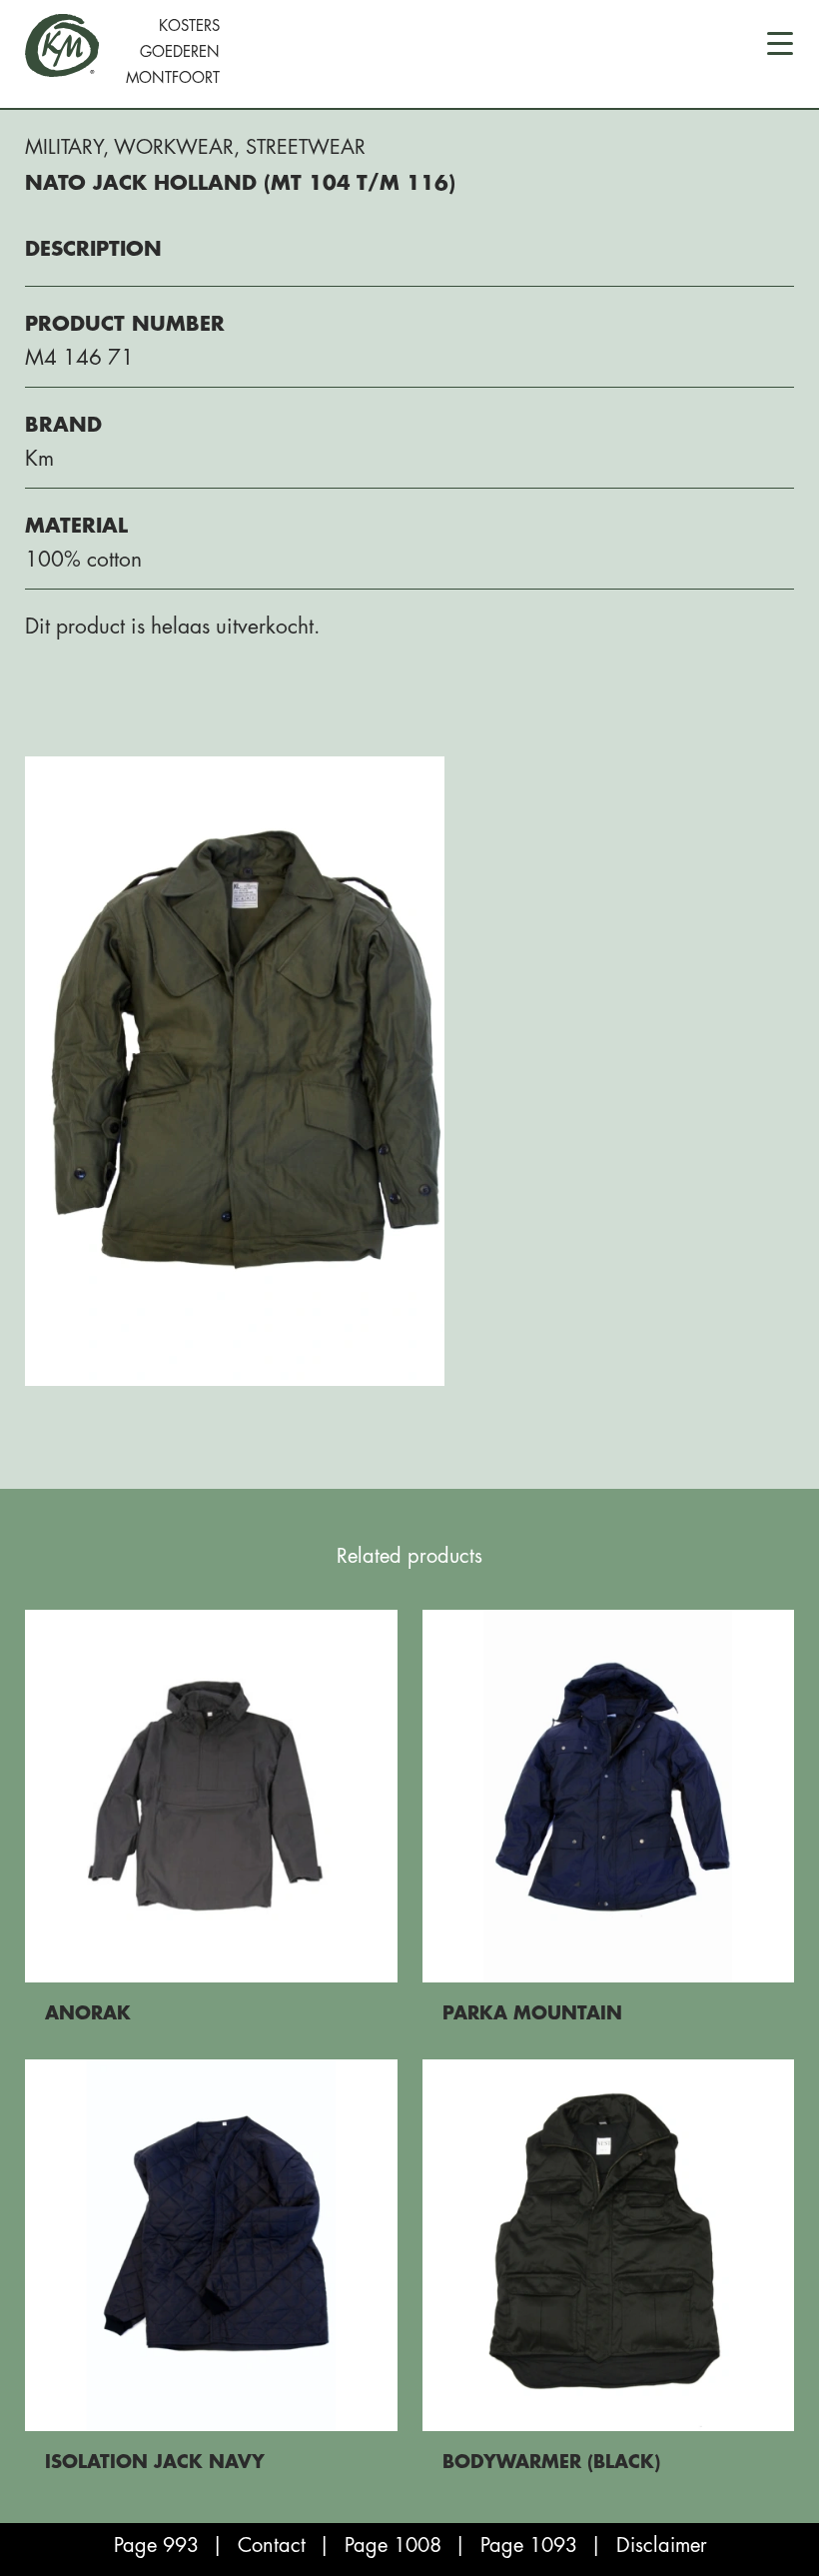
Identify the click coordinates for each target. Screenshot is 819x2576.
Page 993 (156, 2546)
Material (76, 526)
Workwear (174, 147)
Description (93, 249)
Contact (272, 2546)
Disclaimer (662, 2546)
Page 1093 (529, 2546)
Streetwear (306, 147)
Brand (63, 425)
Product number (125, 324)
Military (64, 147)
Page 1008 (393, 2546)
